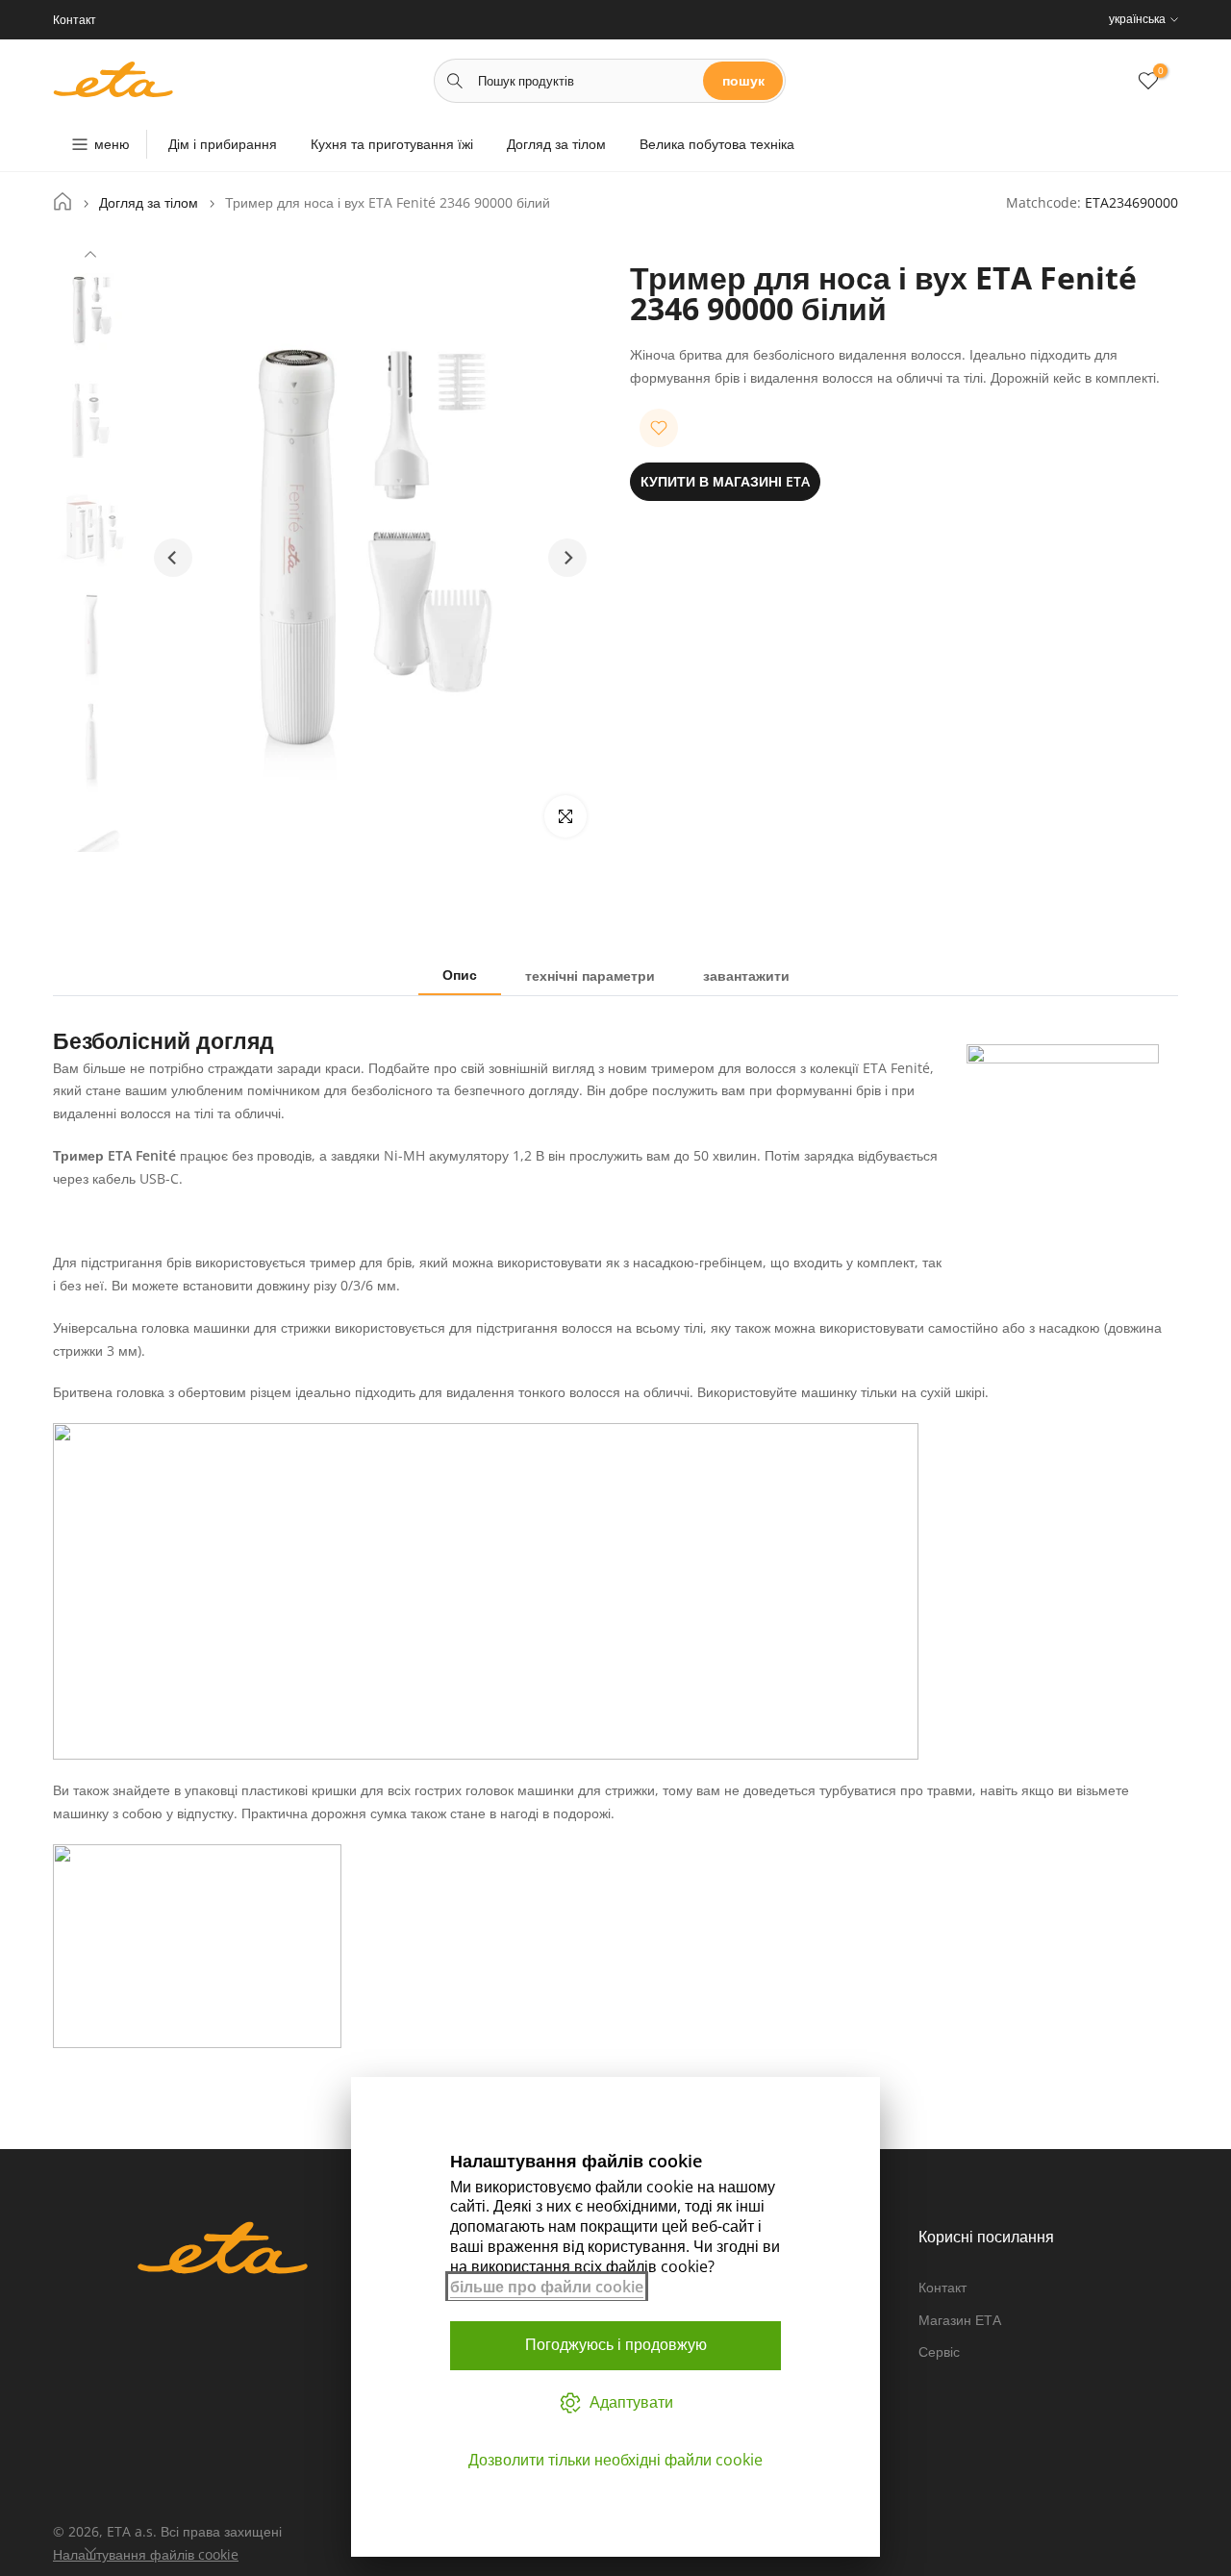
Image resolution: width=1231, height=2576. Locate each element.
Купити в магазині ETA (725, 481)
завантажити (746, 975)
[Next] (90, 2548)
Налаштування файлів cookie (146, 2554)
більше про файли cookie (547, 2287)
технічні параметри (590, 975)
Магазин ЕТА (960, 2320)
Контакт (942, 2287)
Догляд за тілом (556, 144)
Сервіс (939, 2351)
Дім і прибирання (223, 144)
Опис (460, 975)
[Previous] (90, 257)
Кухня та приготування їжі (392, 144)
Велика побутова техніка (717, 144)
